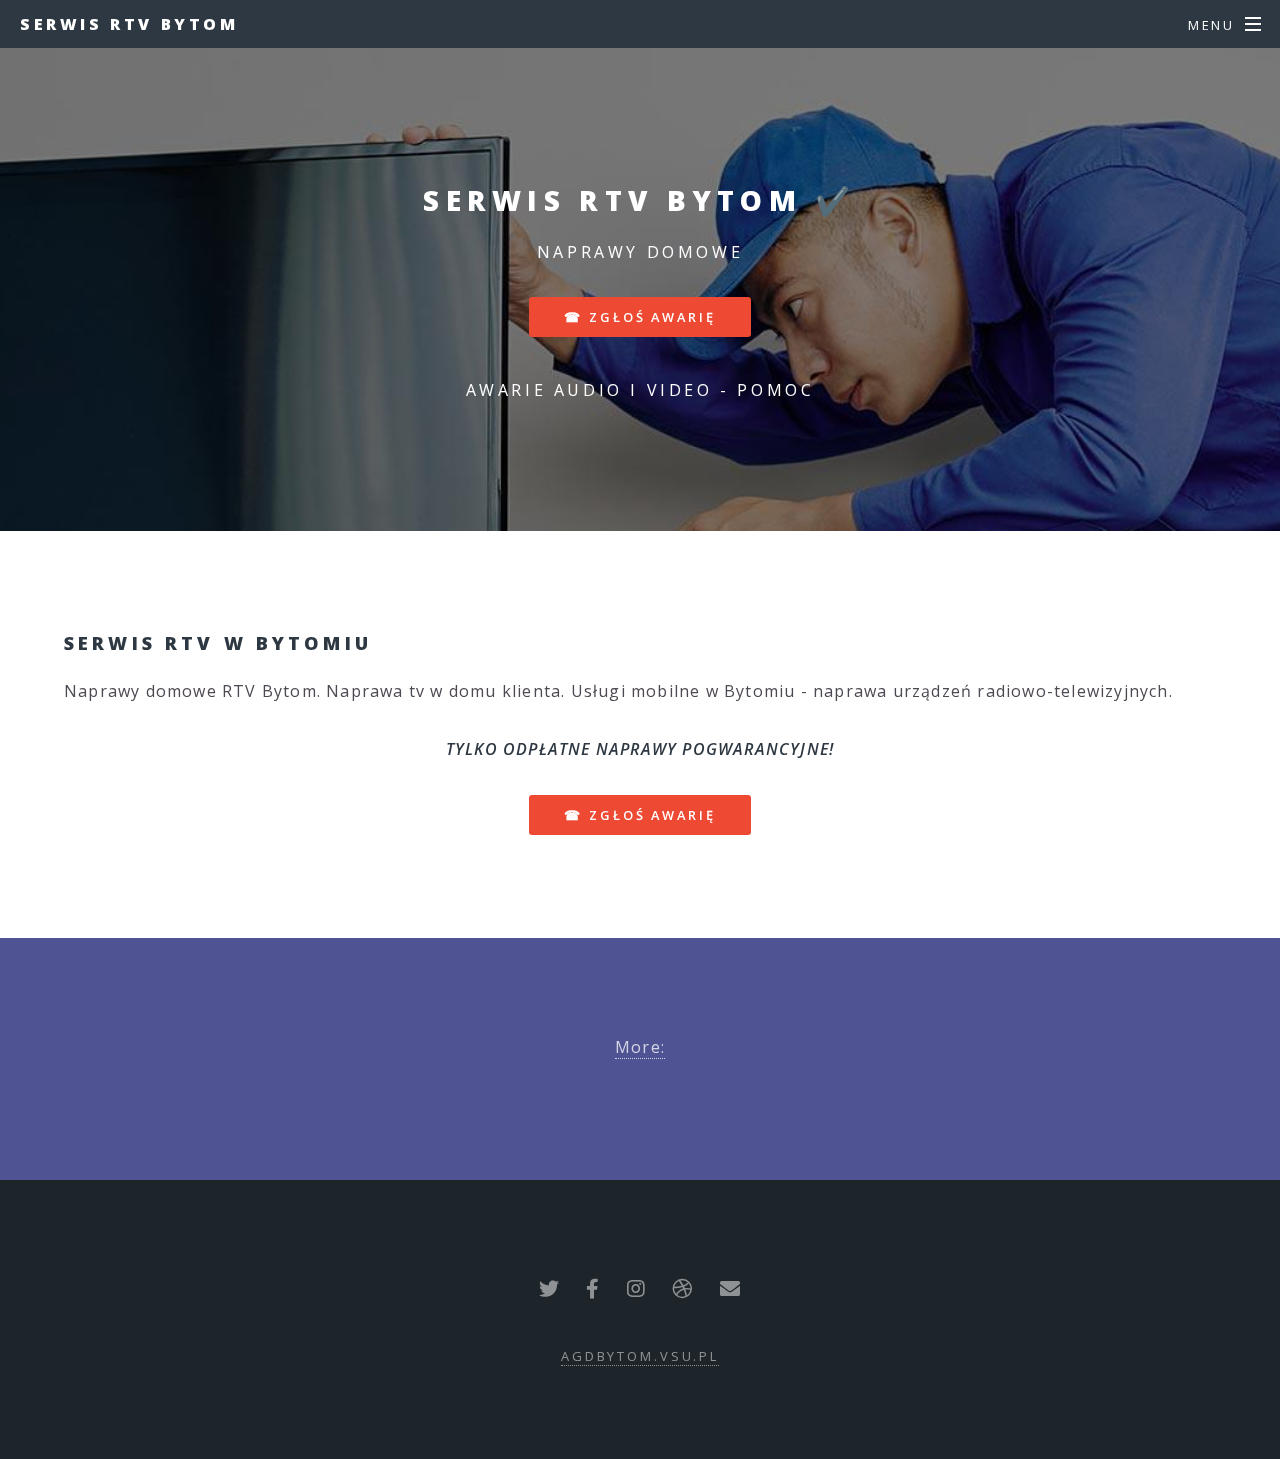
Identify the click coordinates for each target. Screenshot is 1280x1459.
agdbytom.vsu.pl (640, 1356)
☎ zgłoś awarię (639, 317)
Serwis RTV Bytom (129, 24)
